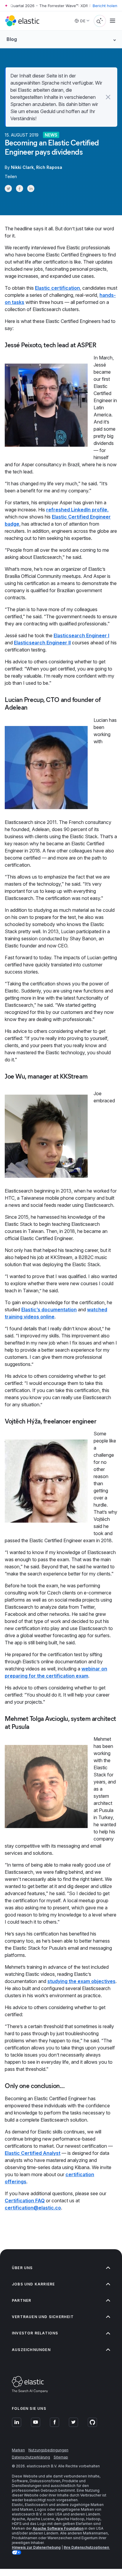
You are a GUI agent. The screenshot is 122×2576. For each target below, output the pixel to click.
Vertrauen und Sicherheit (43, 2317)
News (51, 135)
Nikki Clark (22, 167)
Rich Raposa (49, 167)
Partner (21, 2300)
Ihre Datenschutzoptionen (87, 2547)
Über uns (22, 2268)
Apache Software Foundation (58, 2528)
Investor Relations (35, 2333)
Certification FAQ (25, 2201)
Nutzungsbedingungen (48, 2450)
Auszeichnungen (31, 2350)
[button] (108, 97)
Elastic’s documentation (49, 1310)
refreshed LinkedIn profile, (77, 510)
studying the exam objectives (81, 1981)
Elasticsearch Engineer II (42, 643)
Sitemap (61, 2457)
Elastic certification (57, 288)
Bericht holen (105, 6)
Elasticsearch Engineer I (81, 635)
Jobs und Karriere (33, 2284)
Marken (18, 2450)
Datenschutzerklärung (31, 2457)
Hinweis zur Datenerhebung (36, 2547)
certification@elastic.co (33, 2208)
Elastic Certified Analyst (33, 2153)
